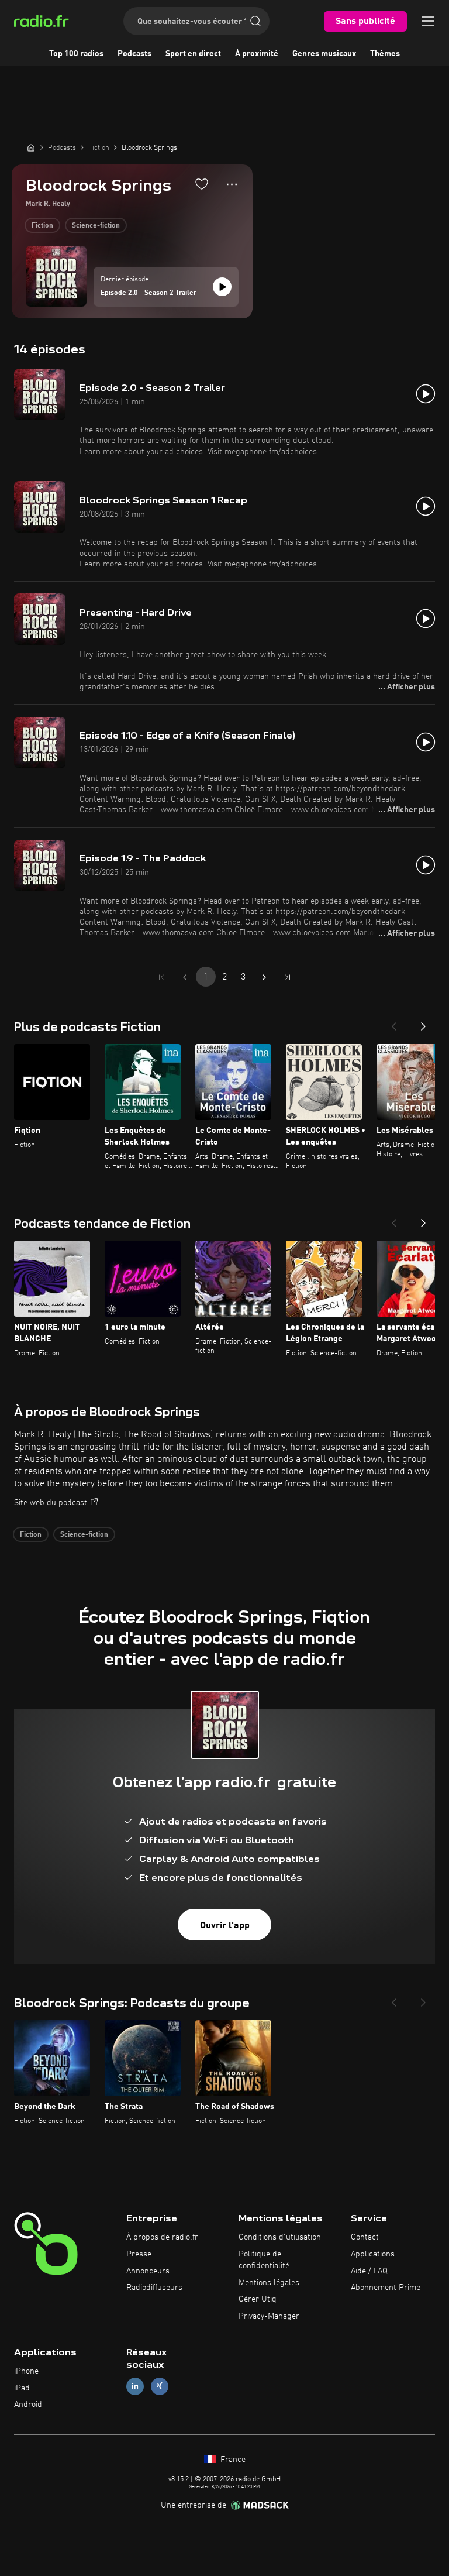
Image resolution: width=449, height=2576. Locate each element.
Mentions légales (269, 2283)
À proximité (257, 54)
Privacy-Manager (269, 2316)
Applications (373, 2254)
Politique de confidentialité (264, 2260)
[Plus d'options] (232, 184)
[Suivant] (423, 1023)
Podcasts (134, 54)
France (232, 2460)
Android (28, 2405)
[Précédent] (394, 1023)
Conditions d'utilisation (280, 2237)
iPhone (26, 2371)
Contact (365, 2237)
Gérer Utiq (258, 2299)
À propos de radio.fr (162, 2237)
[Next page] (264, 977)
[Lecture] (222, 287)
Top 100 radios (76, 54)
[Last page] (288, 977)
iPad (22, 2388)
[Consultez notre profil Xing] (160, 2386)
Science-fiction (96, 226)
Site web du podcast (51, 1503)
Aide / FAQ (369, 2271)
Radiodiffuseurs (154, 2288)
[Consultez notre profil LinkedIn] (135, 2386)
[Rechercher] (255, 21)
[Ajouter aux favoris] (202, 184)
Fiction (42, 226)
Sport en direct (193, 54)
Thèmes (385, 54)
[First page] (161, 977)
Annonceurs (148, 2271)
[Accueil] (31, 147)
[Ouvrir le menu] (428, 21)
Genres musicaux (324, 54)
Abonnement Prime (386, 2288)
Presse (139, 2254)
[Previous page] (185, 977)
